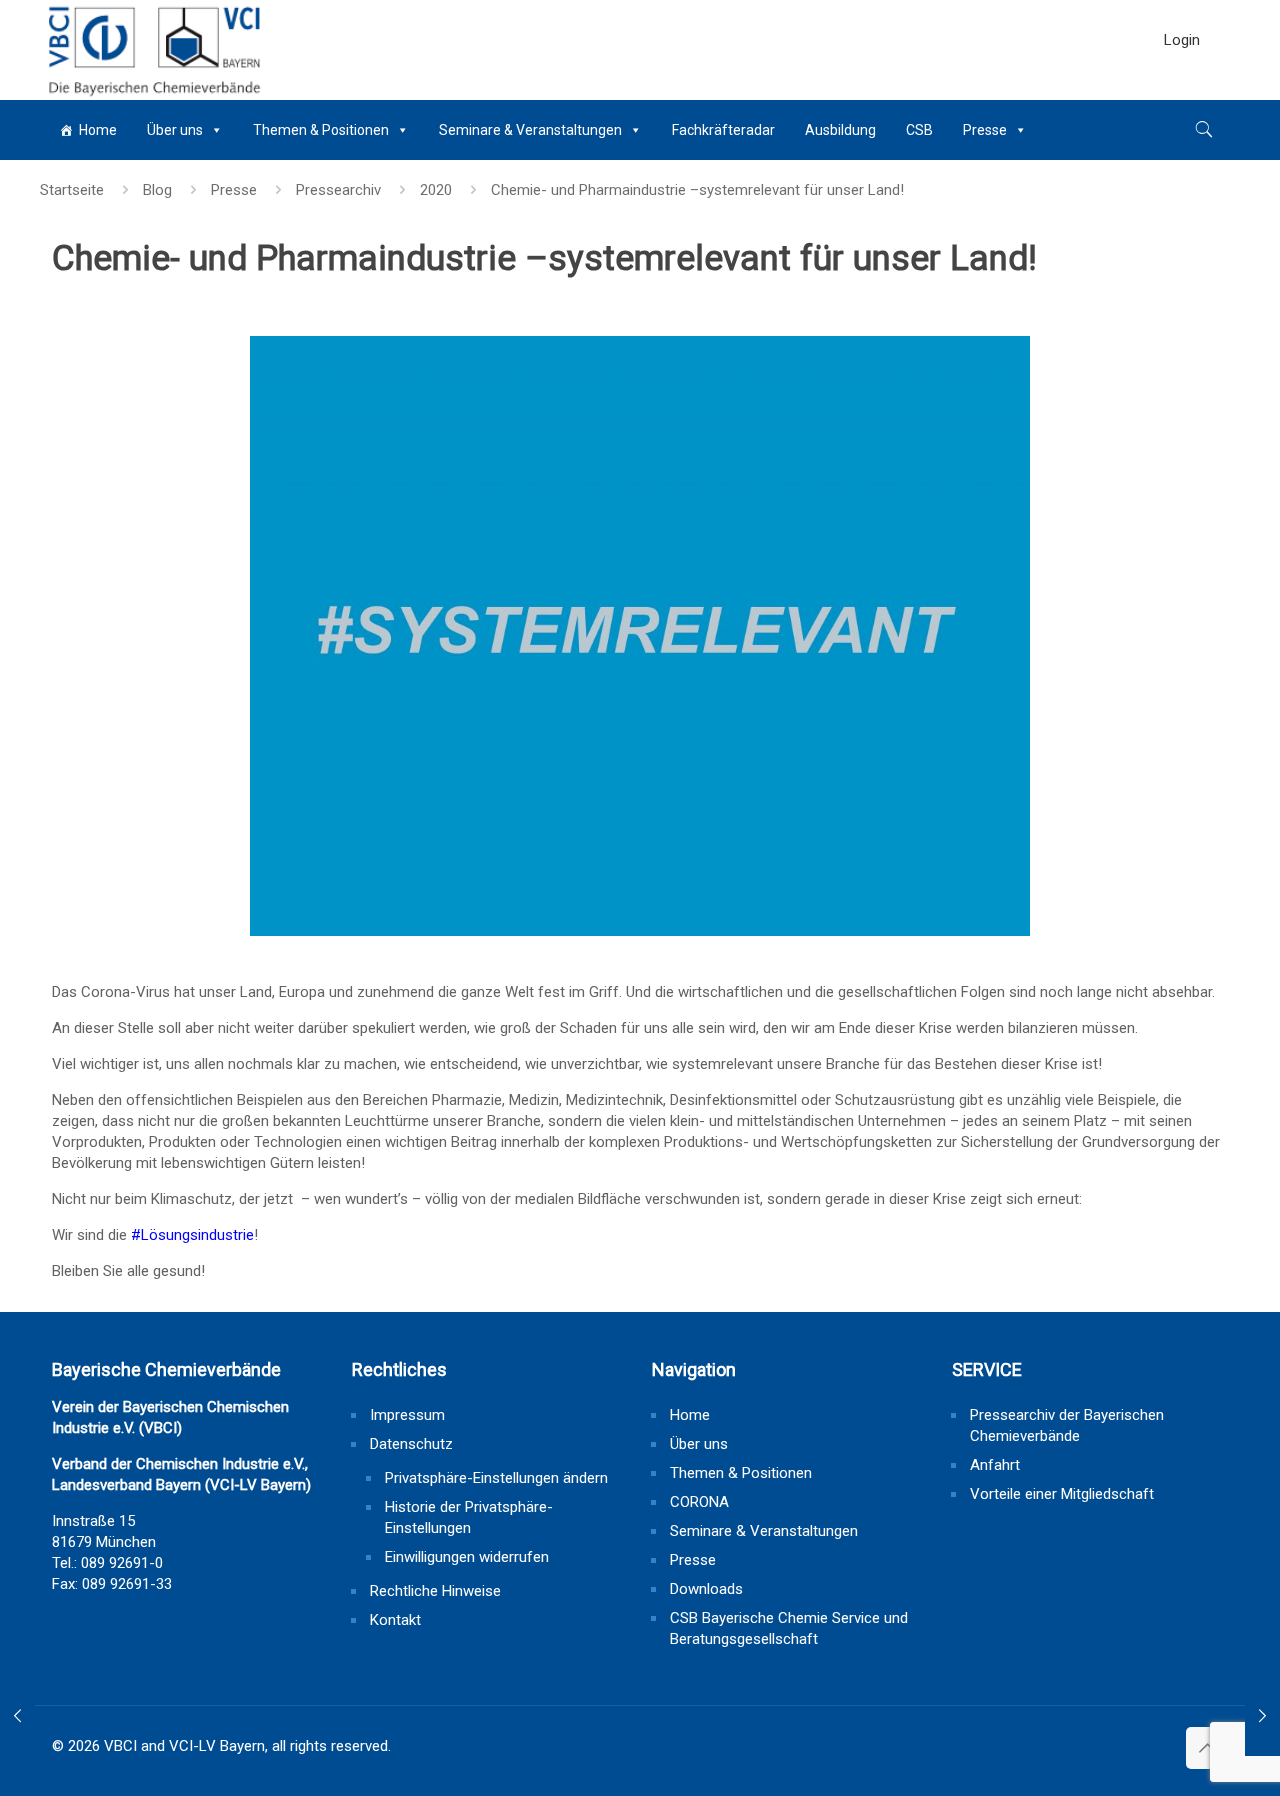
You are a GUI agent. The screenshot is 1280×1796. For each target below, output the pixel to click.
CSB (919, 130)
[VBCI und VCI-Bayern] (152, 50)
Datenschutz (411, 1444)
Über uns (175, 130)
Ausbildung (840, 130)
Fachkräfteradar (723, 130)
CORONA (699, 1502)
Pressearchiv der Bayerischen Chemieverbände (1067, 1425)
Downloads (706, 1589)
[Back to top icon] (1207, 1748)
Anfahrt (995, 1465)
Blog (157, 190)
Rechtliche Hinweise (435, 1591)
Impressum (407, 1415)
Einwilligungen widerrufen (467, 1557)
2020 (436, 190)
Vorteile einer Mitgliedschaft (1062, 1494)
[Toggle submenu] (1182, 90)
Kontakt (395, 1620)
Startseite (72, 190)
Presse (985, 130)
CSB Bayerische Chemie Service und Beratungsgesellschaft (789, 1628)
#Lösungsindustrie (192, 1235)
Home (98, 130)
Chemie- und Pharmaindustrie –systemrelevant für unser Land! (697, 190)
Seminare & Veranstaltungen (530, 130)
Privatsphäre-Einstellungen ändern (496, 1478)
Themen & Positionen (321, 130)
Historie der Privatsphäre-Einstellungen (469, 1517)
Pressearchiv (338, 190)
